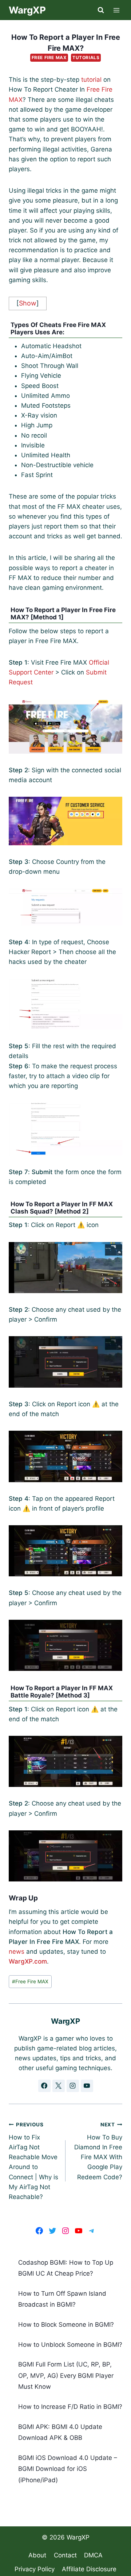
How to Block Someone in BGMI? (66, 2325)
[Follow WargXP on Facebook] (44, 2086)
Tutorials (86, 57)
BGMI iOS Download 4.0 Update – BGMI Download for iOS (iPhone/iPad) (68, 2469)
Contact (65, 2555)
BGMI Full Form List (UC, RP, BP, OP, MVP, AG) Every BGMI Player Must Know (66, 2375)
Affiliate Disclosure (89, 2569)
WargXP (78, 2537)
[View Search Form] (101, 10)
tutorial (91, 80)
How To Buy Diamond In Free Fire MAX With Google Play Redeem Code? (98, 2151)
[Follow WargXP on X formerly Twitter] (59, 2086)
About (37, 2555)
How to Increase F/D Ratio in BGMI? (70, 2407)
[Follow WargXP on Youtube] (87, 2086)
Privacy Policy (35, 2569)
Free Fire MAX (49, 57)
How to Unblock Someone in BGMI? (70, 2345)
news (17, 1952)
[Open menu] (117, 10)
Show (28, 303)
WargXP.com (28, 1961)
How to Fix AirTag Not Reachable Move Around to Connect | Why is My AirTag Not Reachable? (33, 2161)
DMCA (93, 2555)
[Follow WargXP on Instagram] (73, 2086)
